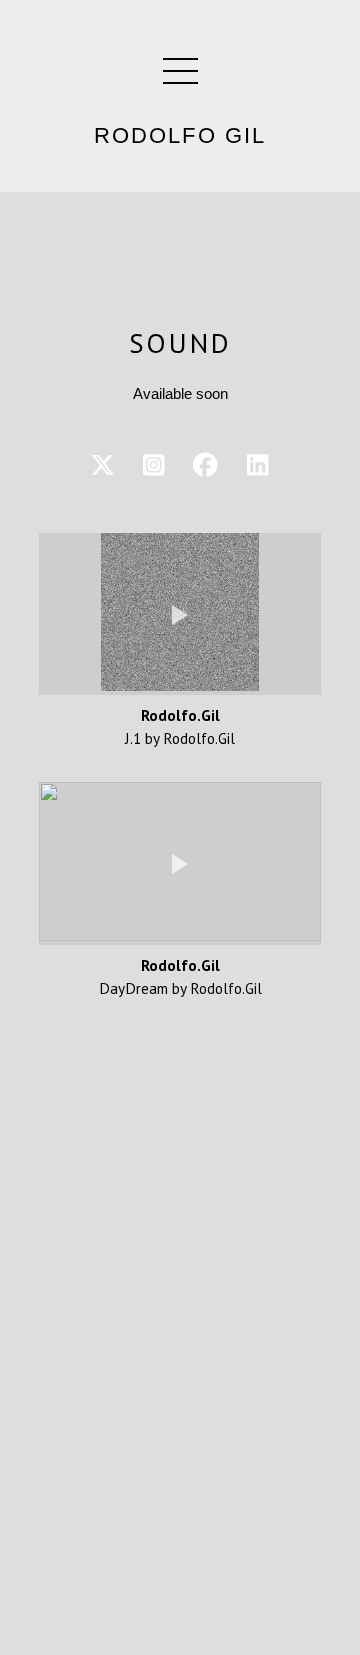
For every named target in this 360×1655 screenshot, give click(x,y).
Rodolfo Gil (180, 136)
